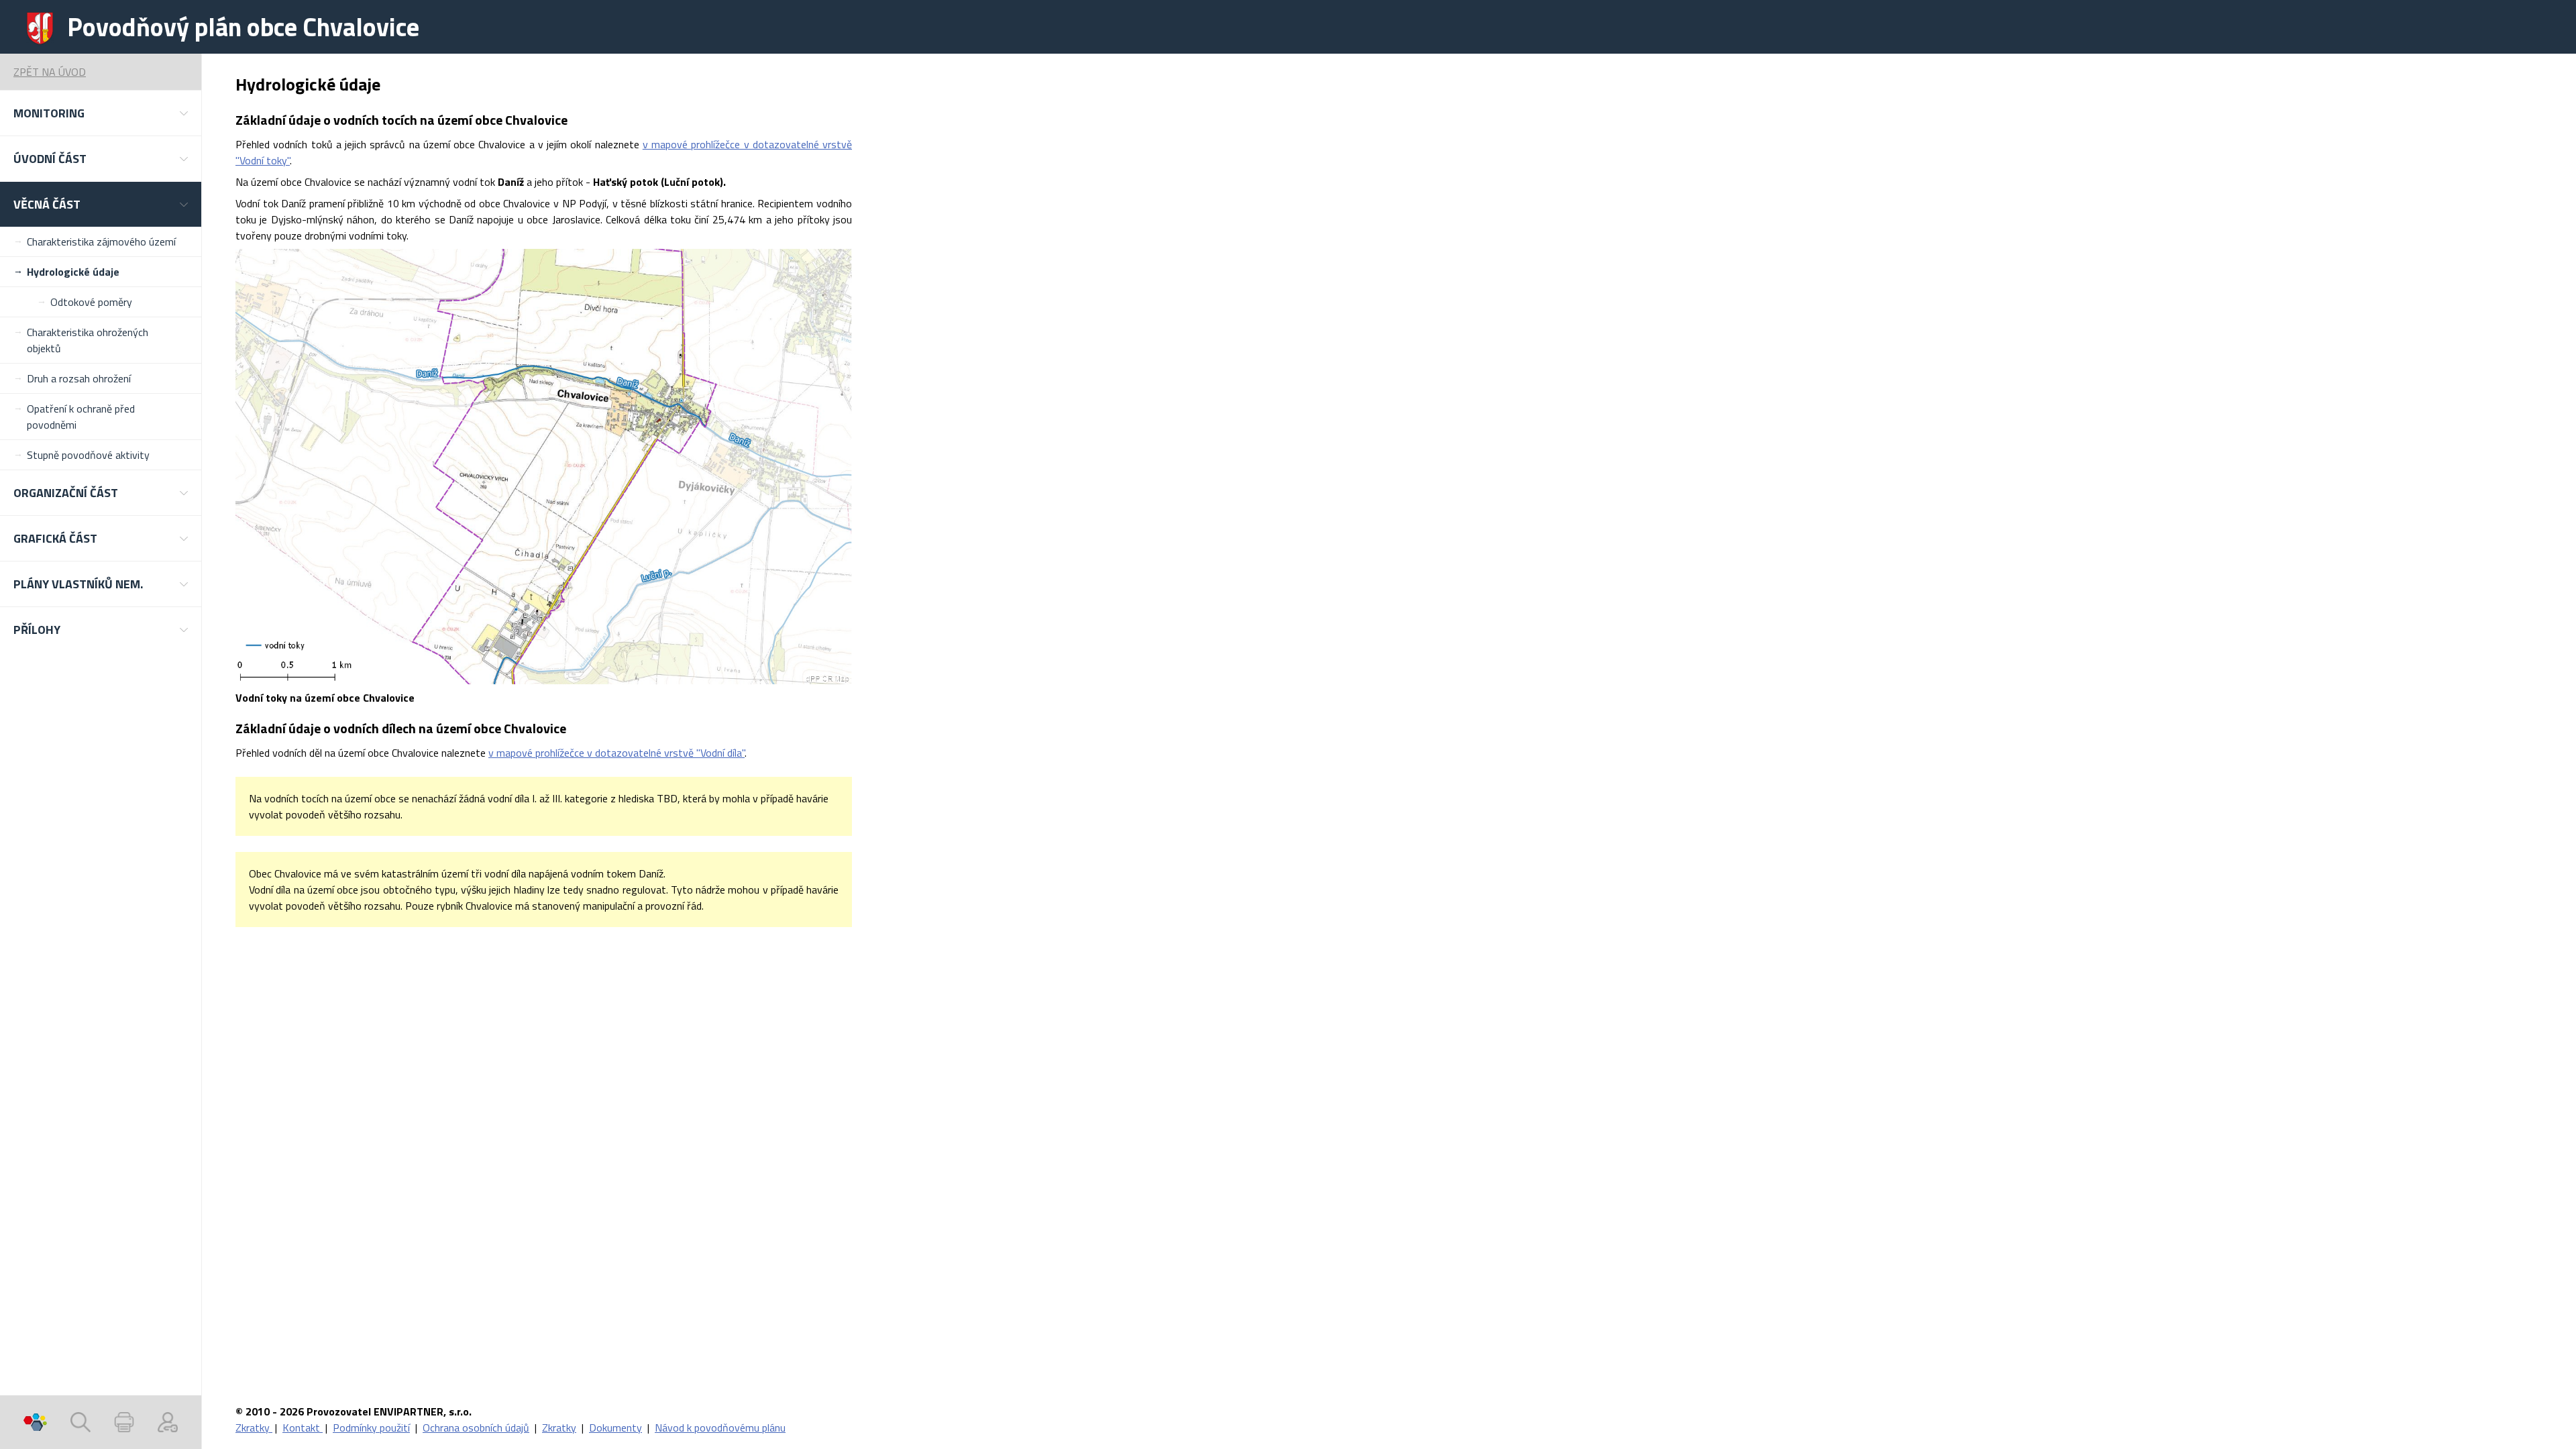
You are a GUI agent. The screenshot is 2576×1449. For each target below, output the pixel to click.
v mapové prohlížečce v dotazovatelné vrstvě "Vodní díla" (616, 753)
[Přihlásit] (168, 1422)
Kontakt (303, 1428)
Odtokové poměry (91, 302)
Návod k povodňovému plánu (720, 1428)
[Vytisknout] (124, 1422)
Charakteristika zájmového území (101, 241)
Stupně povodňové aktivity (88, 455)
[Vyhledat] (80, 1422)
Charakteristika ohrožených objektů (88, 340)
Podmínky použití (371, 1428)
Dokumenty (615, 1428)
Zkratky (254, 1428)
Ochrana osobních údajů (476, 1428)
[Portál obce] (35, 1422)
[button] (101, 113)
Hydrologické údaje (73, 272)
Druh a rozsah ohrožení (79, 378)
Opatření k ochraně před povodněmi (81, 417)
